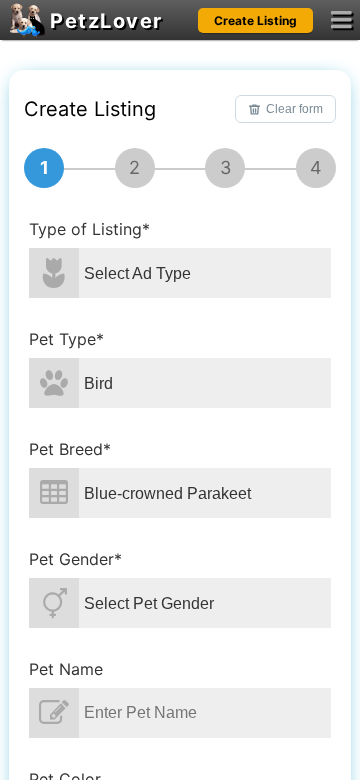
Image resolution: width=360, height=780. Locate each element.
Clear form (294, 109)
